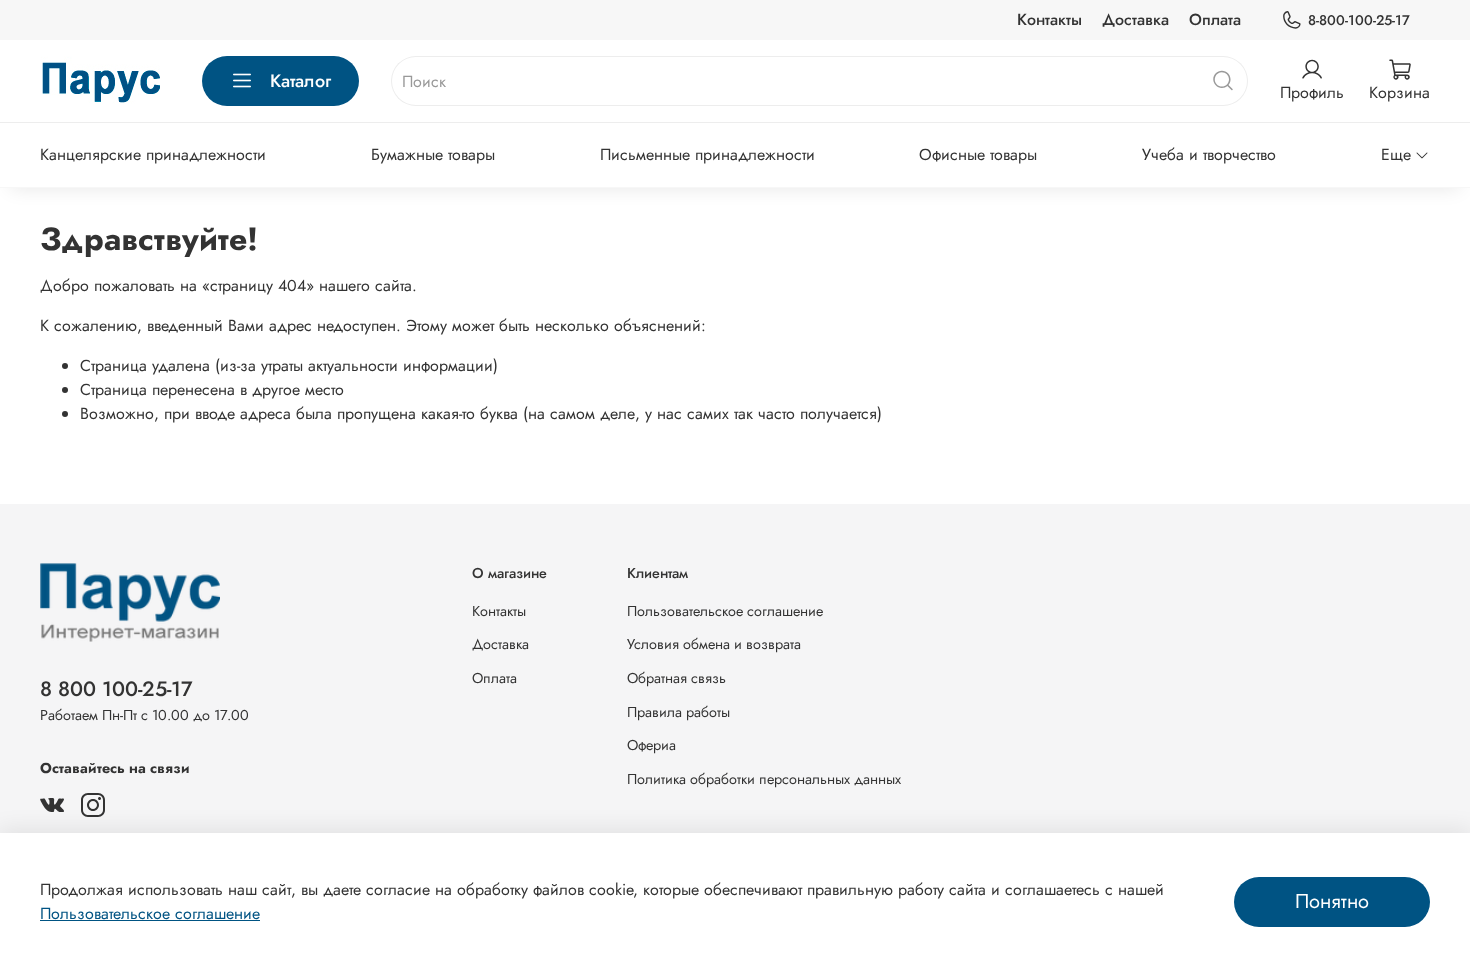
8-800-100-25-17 (1359, 20)
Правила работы (678, 712)
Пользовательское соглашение (725, 611)
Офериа (651, 745)
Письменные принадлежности (707, 154)
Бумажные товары (433, 154)
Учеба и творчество (1209, 154)
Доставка (1135, 19)
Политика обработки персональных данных (764, 779)
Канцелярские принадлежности (153, 154)
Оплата (1215, 19)
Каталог (300, 81)
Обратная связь (676, 678)
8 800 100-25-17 (116, 689)
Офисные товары (978, 154)
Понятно (1332, 901)
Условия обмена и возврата (714, 644)
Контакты (1049, 19)
